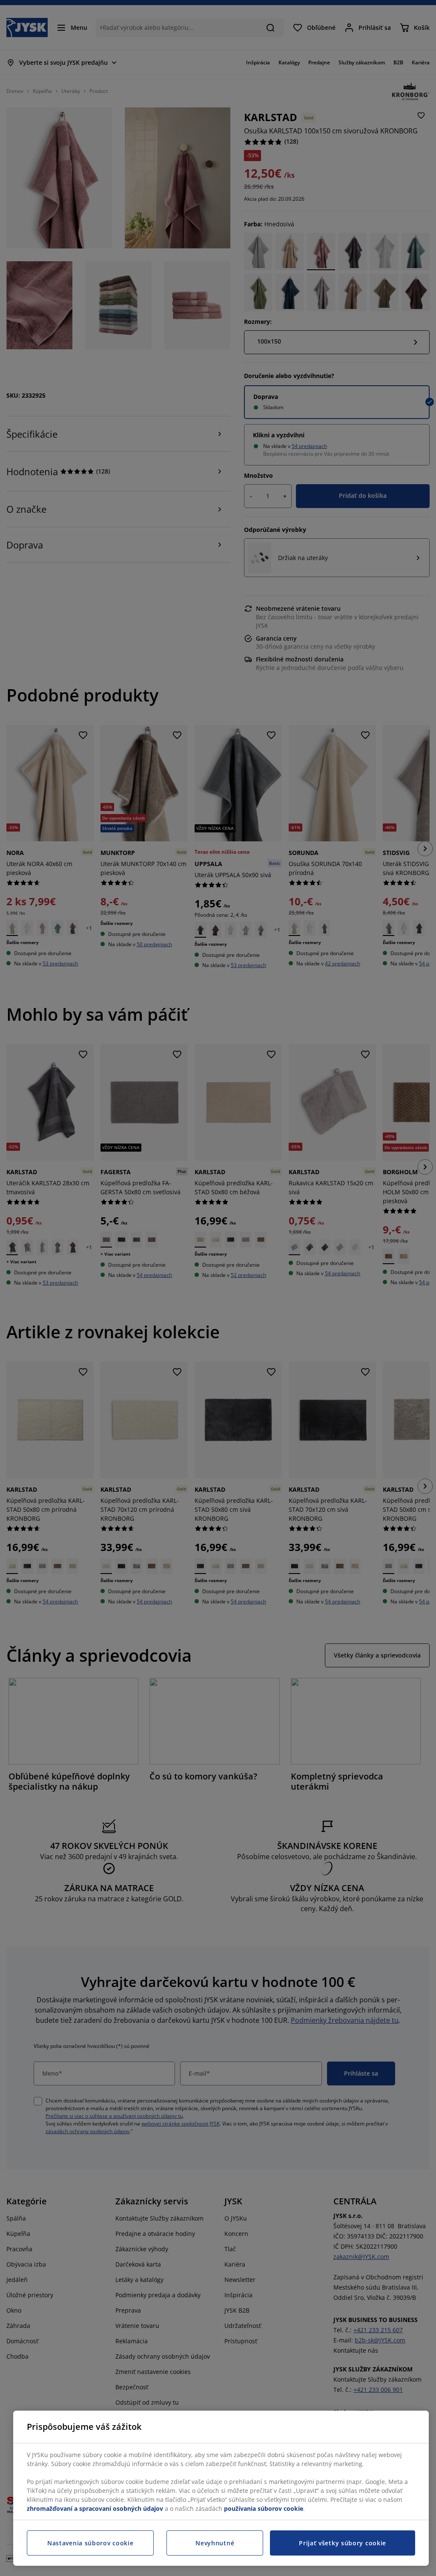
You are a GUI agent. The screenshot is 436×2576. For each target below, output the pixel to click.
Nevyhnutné (215, 2543)
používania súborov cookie (264, 2508)
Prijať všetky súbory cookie (343, 2543)
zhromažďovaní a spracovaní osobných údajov (95, 2508)
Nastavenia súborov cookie (90, 2543)
